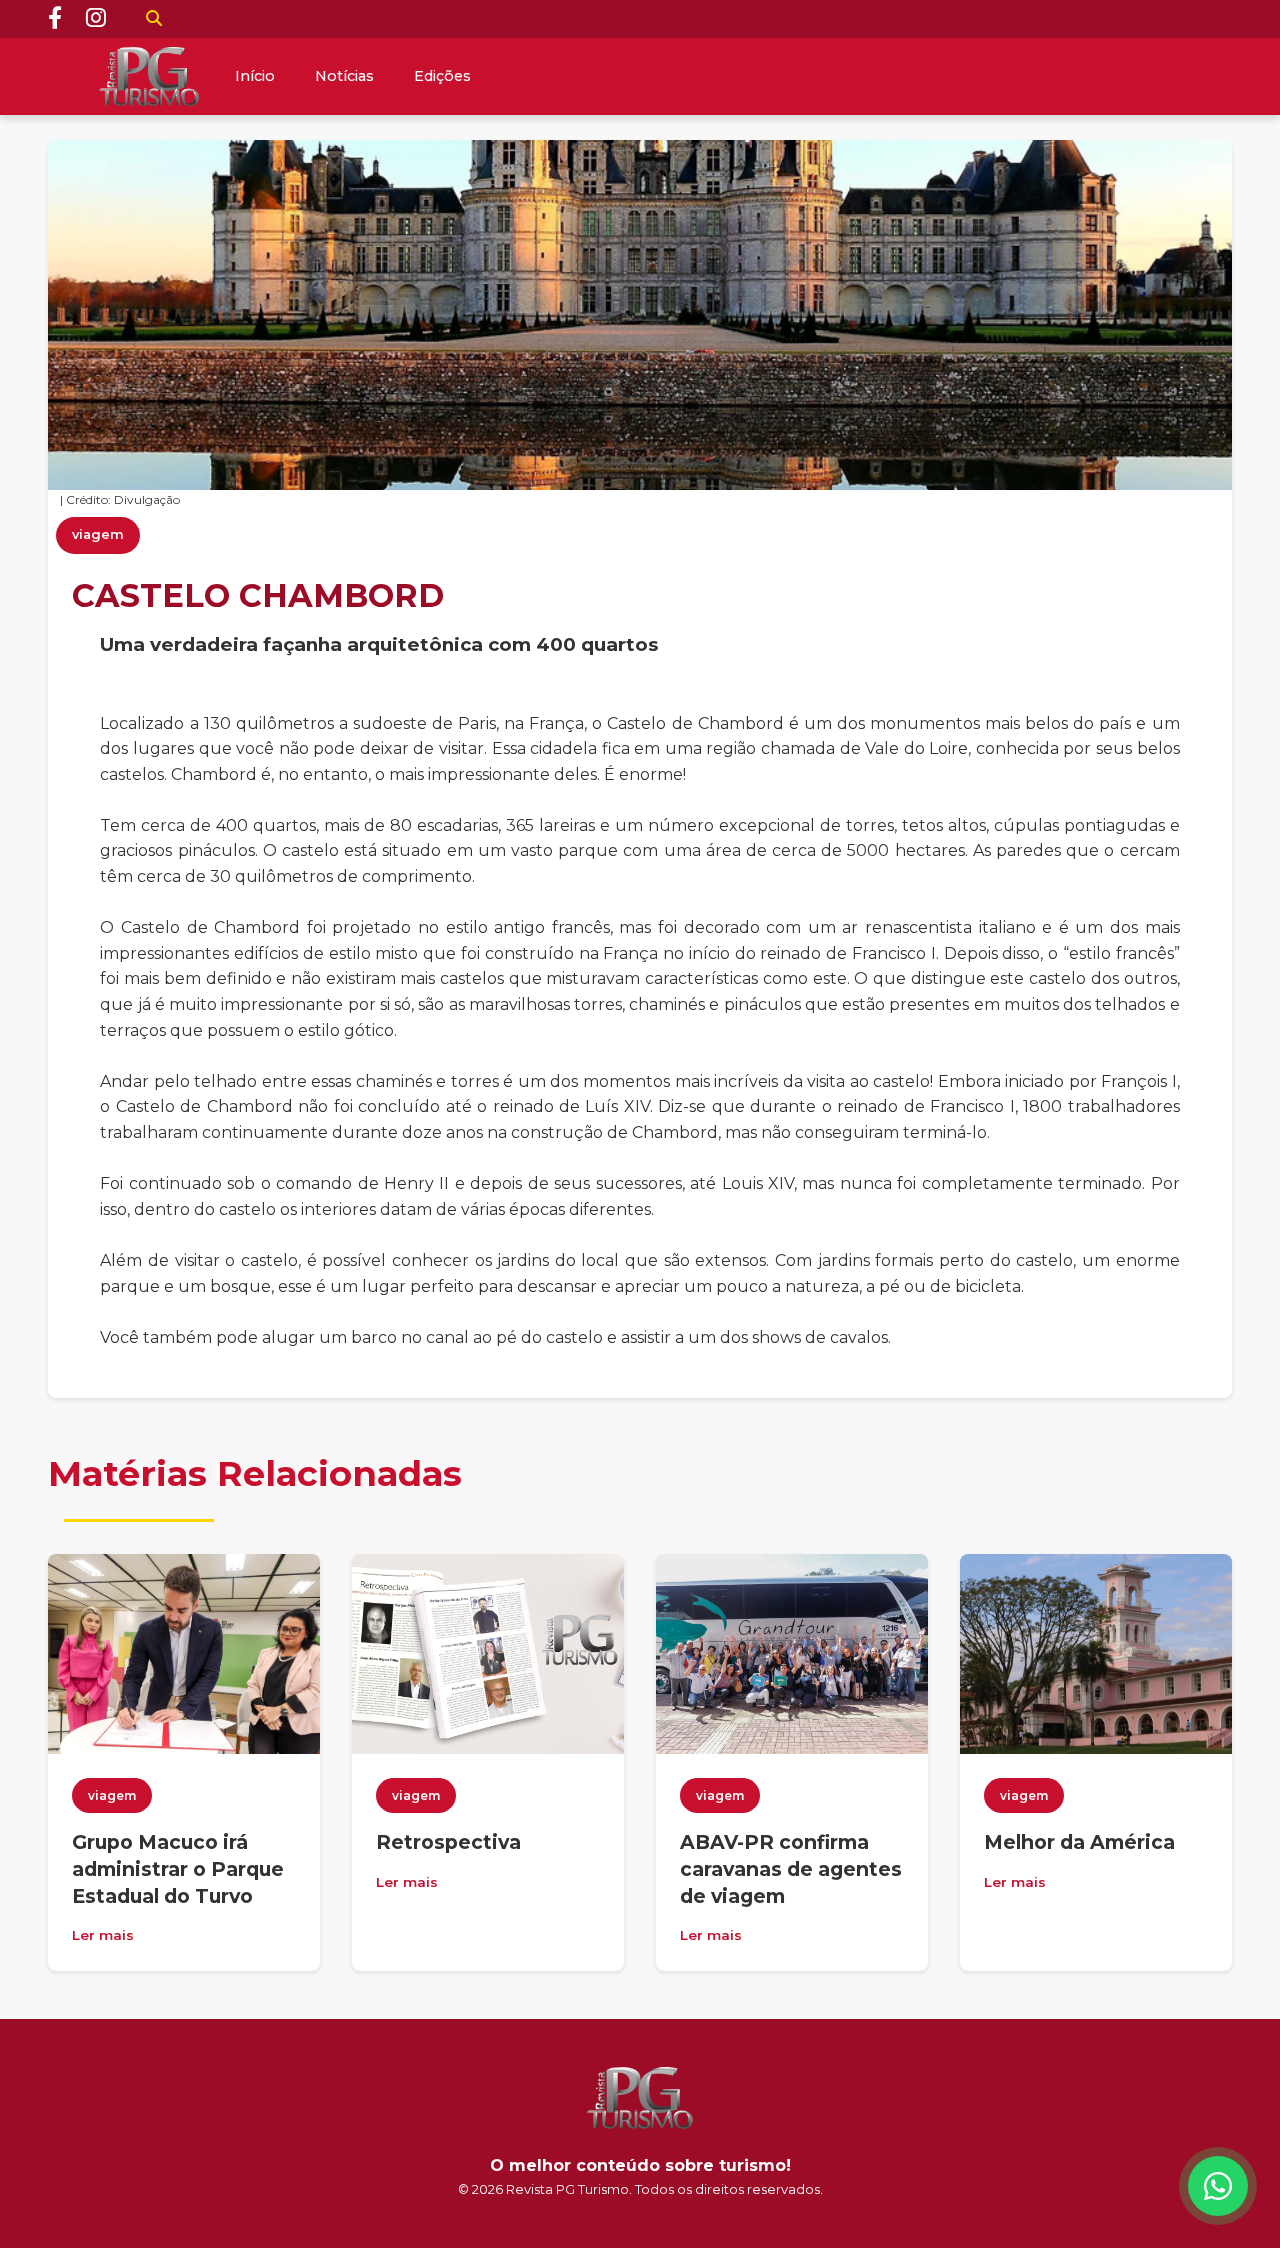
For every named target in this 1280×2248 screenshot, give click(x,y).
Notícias (344, 76)
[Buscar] (154, 19)
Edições (442, 76)
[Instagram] (96, 19)
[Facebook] (55, 19)
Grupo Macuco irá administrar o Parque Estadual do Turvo (178, 1869)
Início (255, 76)
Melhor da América (1079, 1842)
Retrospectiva (448, 1842)
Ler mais (103, 1935)
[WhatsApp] (1218, 2186)
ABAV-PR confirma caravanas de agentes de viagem (791, 1869)
